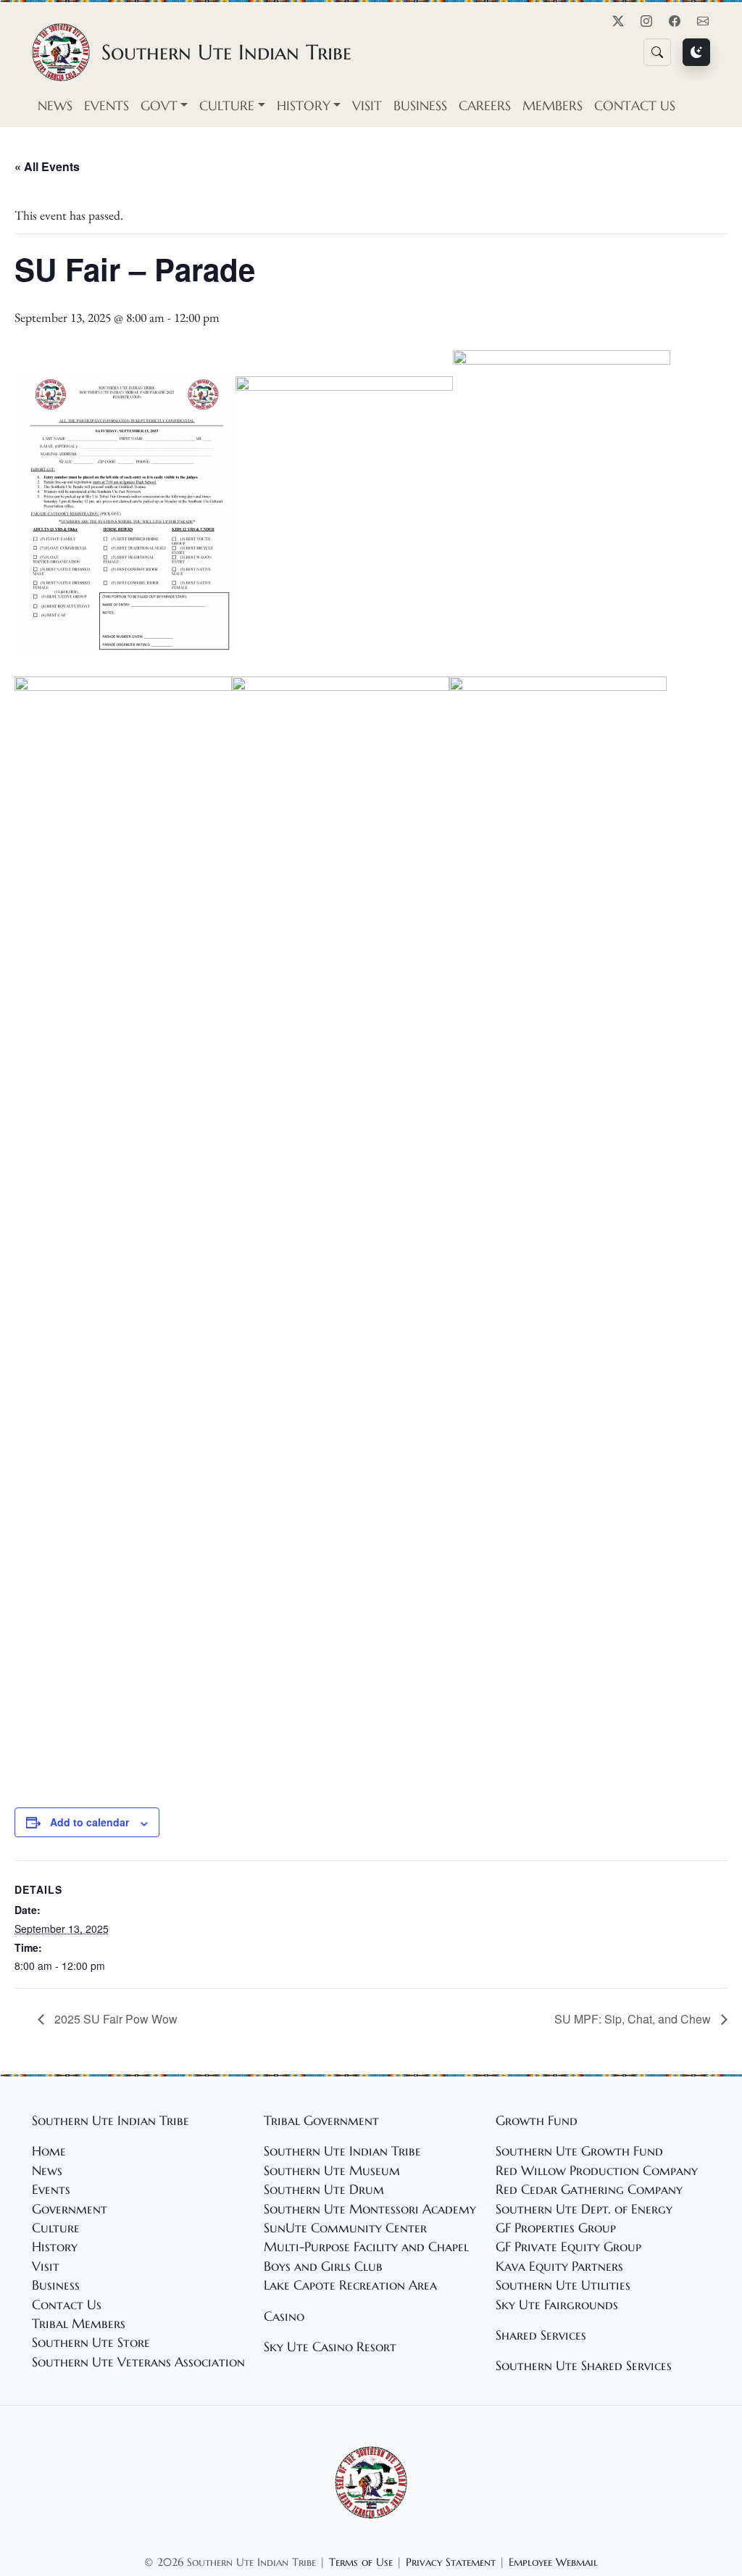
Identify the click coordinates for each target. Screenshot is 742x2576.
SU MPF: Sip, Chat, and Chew (634, 2019)
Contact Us (635, 106)
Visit (367, 106)
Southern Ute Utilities (563, 2285)
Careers (485, 106)
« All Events (47, 166)
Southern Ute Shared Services (584, 2366)
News (55, 106)
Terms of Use (361, 2562)
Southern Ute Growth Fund (579, 2151)
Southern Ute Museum (332, 2171)
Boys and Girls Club (323, 2266)
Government (70, 2209)
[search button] (657, 52)
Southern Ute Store (91, 2343)
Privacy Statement (451, 2562)
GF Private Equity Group (568, 2247)
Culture (56, 2228)
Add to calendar (89, 1822)
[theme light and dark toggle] (696, 52)
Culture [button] (227, 106)
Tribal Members (79, 2324)
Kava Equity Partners (559, 2266)
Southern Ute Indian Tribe (342, 2151)
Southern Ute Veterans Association (138, 2362)
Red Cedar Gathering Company (589, 2190)
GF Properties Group (556, 2228)
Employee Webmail (553, 2562)
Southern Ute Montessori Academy (370, 2209)
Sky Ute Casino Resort (330, 2347)
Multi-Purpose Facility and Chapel (366, 2247)
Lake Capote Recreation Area (350, 2285)
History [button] (304, 106)
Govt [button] (159, 106)
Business (420, 106)
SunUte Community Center (345, 2228)
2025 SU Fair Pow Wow (114, 2019)
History (55, 2247)
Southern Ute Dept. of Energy (584, 2209)
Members (553, 106)
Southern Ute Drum (324, 2190)
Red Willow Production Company (597, 2171)
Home (49, 2151)
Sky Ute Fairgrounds (557, 2305)
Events (107, 106)
